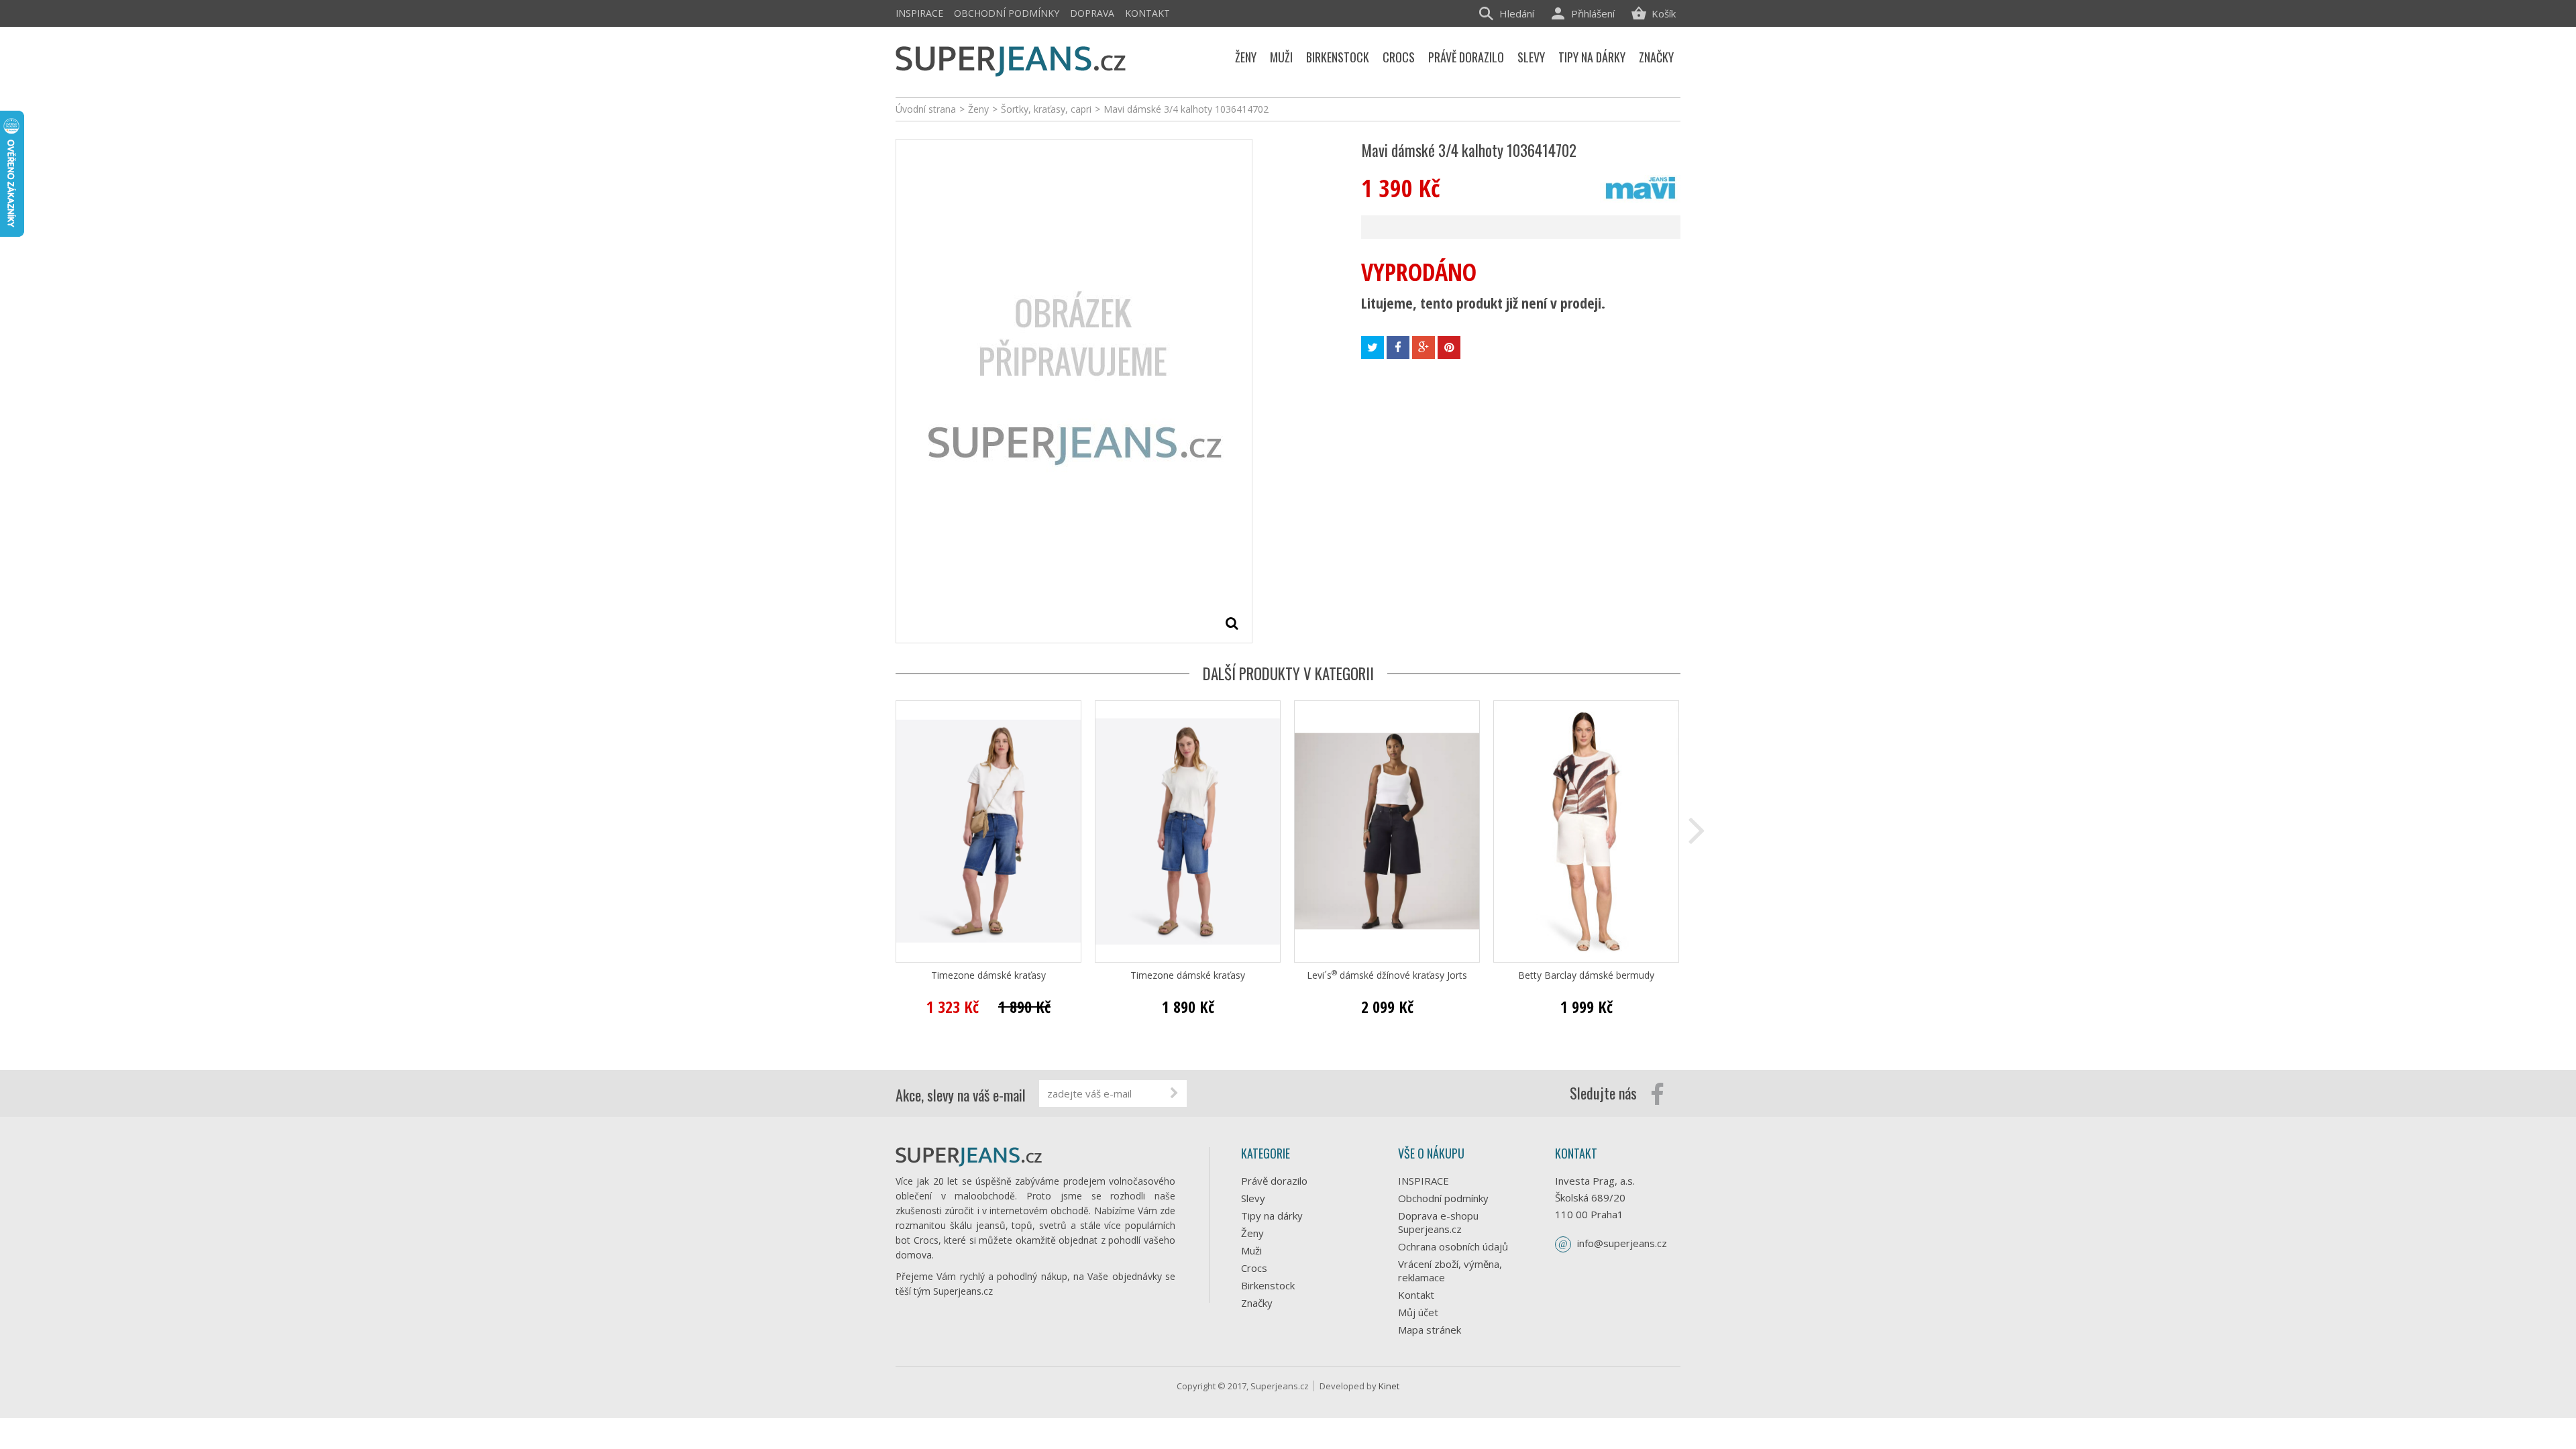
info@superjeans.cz (1622, 1243)
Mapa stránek (1430, 1330)
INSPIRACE (919, 13)
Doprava (1092, 13)
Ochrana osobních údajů (1453, 1246)
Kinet (1389, 1386)
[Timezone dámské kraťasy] (988, 831)
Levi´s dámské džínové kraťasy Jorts (1387, 975)
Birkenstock (1268, 1285)
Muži (1251, 1250)
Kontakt (1147, 13)
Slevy (1253, 1198)
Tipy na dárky (1272, 1216)
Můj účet (1418, 1312)
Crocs (1254, 1268)
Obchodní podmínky (1007, 13)
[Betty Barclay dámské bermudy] (1586, 831)
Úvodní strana (926, 109)
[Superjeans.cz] (1011, 59)
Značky (1257, 1303)
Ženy (1252, 1233)
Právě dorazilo (1274, 1181)
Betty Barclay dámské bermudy (1586, 975)
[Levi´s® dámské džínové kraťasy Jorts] (1387, 831)
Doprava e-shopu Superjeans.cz (1438, 1222)
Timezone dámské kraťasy (988, 975)
